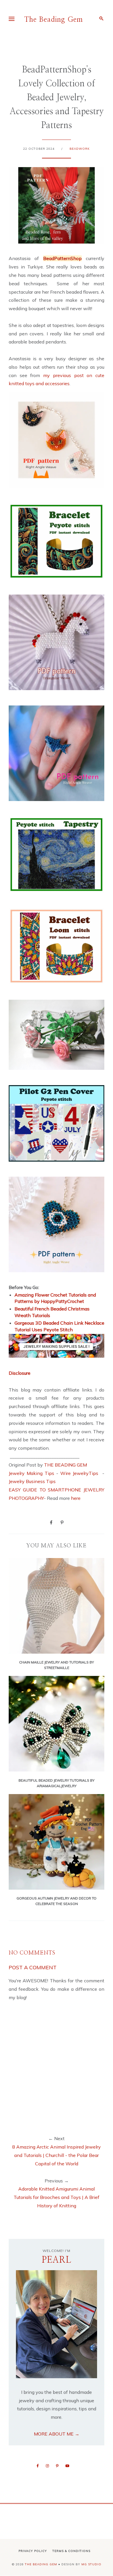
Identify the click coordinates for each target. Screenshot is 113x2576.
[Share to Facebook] (51, 1522)
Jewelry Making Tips (31, 1473)
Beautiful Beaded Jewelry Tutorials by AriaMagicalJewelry (57, 1783)
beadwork (80, 149)
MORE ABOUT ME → (57, 2434)
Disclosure (20, 1373)
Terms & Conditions (71, 2551)
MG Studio (91, 2564)
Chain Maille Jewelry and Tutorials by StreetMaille (57, 1665)
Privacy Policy (33, 2551)
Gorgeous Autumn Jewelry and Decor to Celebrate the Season (57, 1901)
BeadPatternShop (62, 258)
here (76, 1498)
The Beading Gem (54, 20)
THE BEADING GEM (65, 1465)
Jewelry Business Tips (33, 1481)
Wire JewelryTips (80, 1473)
